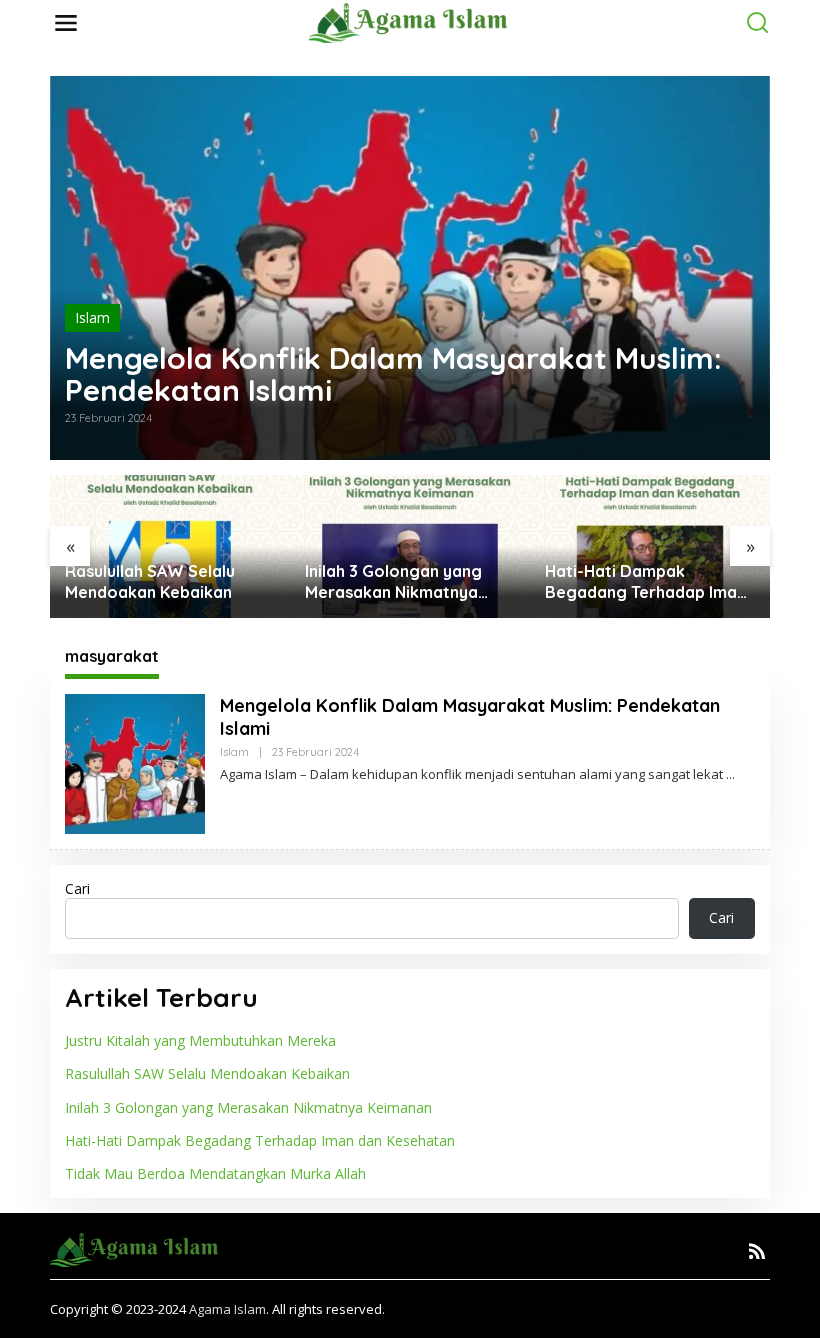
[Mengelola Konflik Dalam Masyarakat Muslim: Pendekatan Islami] (730, 774)
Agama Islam (227, 1309)
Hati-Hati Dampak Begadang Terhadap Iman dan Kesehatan (645, 582)
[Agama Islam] (413, 21)
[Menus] (66, 23)
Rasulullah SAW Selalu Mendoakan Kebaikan (150, 581)
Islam (92, 317)
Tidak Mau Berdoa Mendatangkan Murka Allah (215, 1173)
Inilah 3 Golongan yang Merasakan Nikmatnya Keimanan (393, 582)
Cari (77, 888)
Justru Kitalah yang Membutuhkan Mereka (200, 1040)
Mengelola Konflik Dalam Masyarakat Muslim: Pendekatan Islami (393, 374)
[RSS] (757, 1251)
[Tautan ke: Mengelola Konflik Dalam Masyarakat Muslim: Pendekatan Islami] (410, 268)
